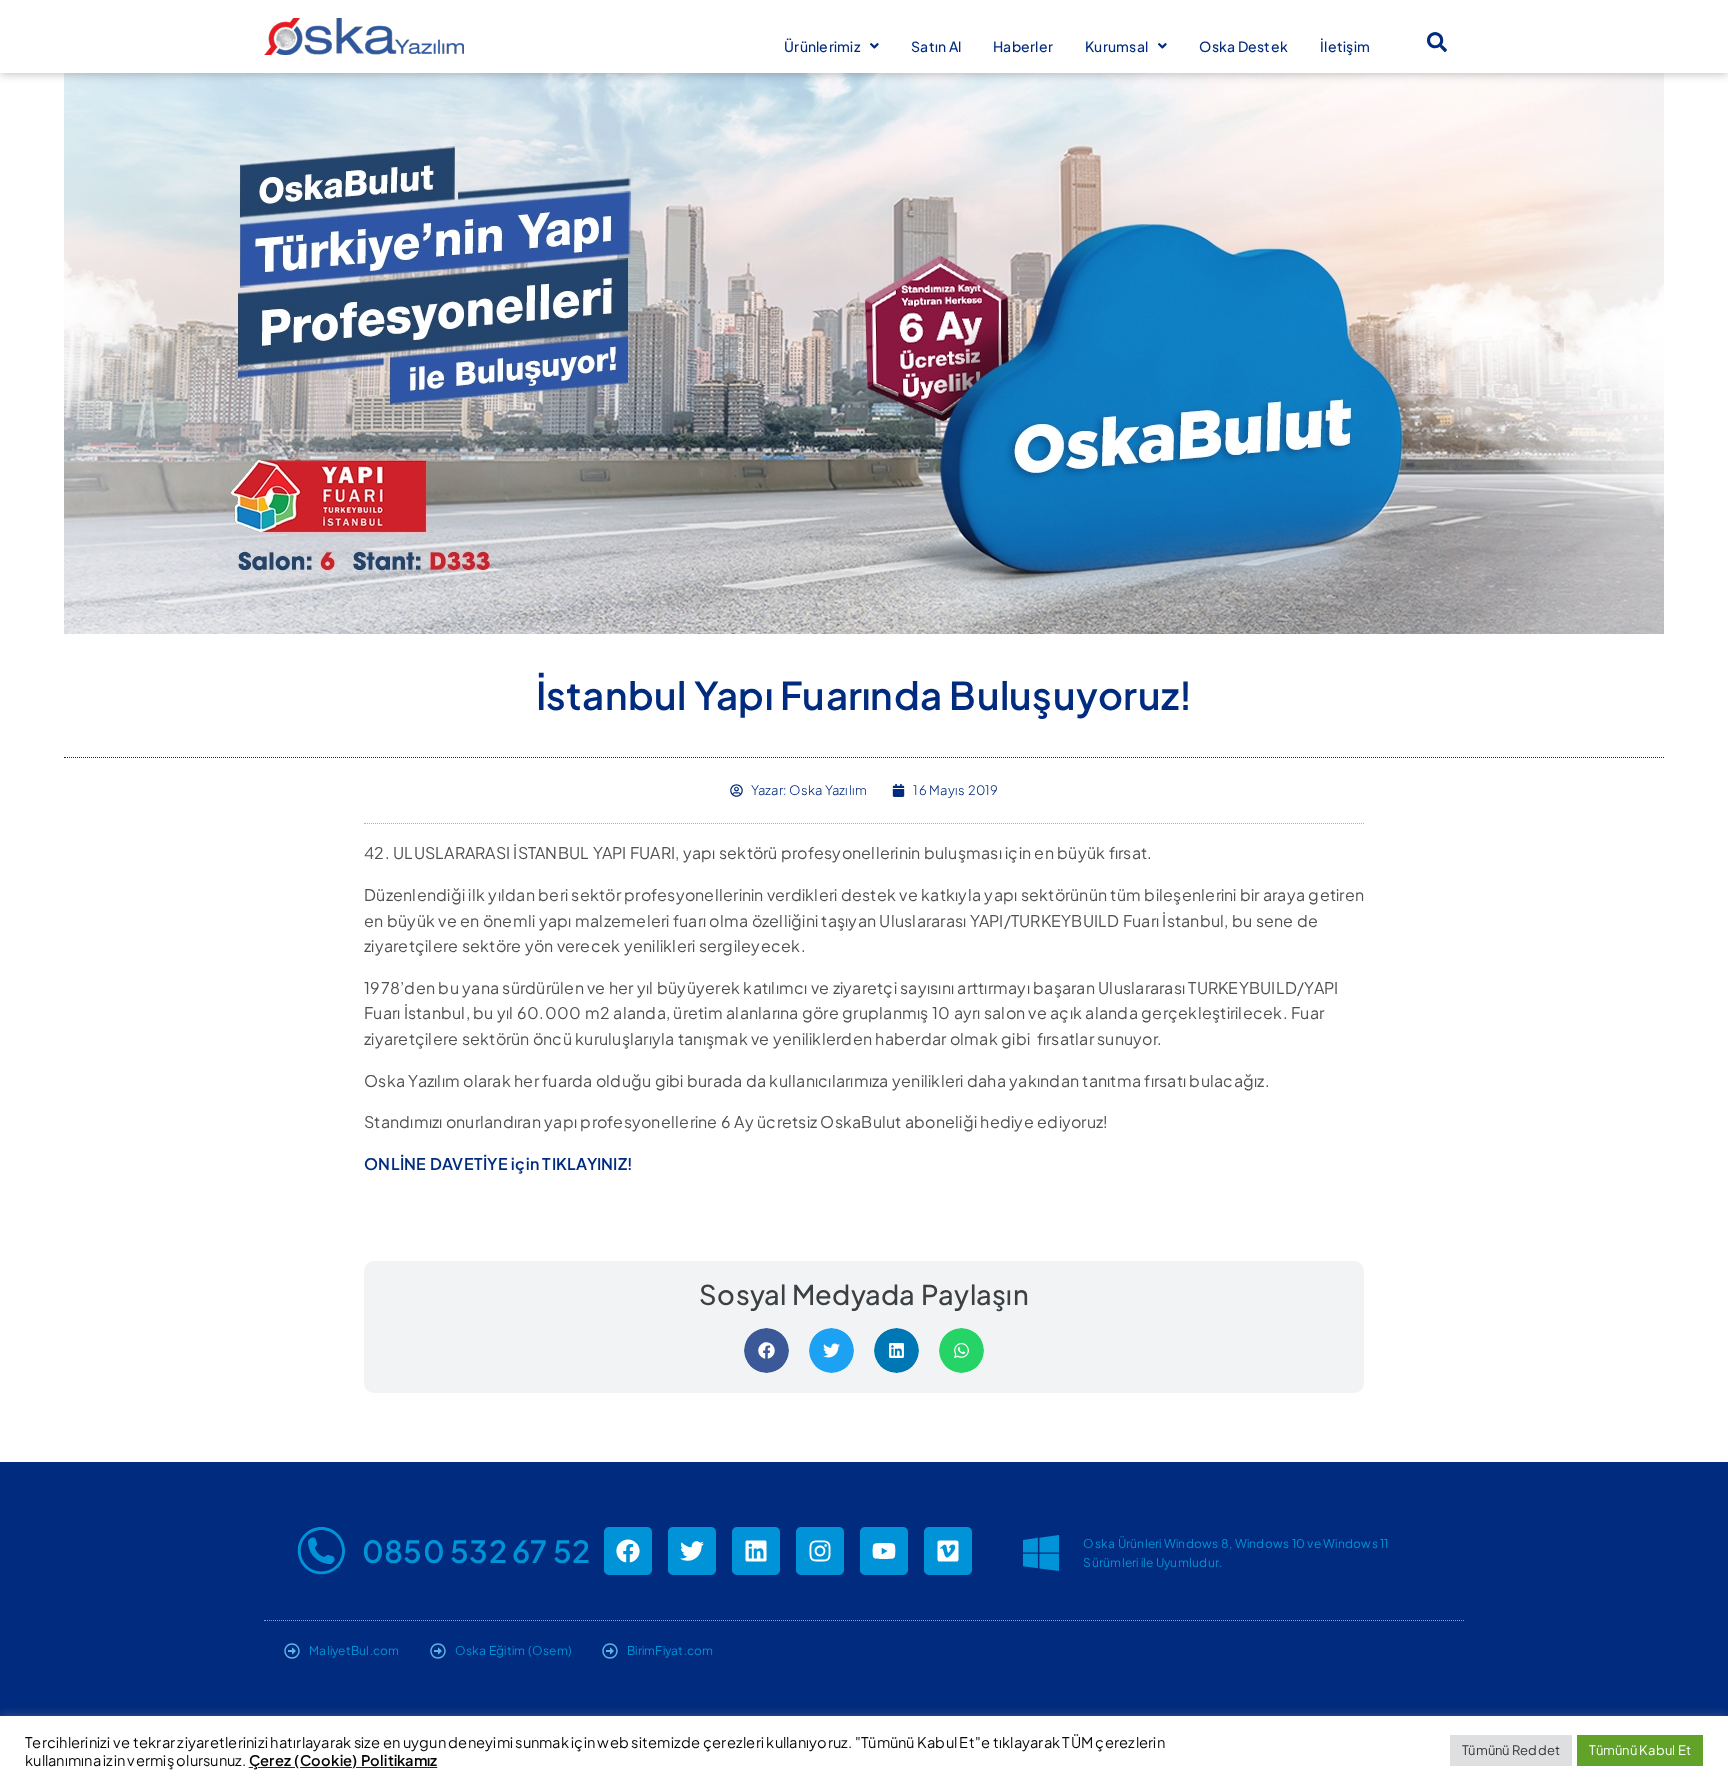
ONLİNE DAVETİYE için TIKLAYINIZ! (498, 1163)
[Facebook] (628, 1551)
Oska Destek (1243, 46)
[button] (1437, 42)
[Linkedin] (756, 1551)
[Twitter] (692, 1551)
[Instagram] (820, 1551)
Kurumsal (1116, 46)
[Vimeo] (948, 1551)
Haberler (1023, 46)
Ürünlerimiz (822, 46)
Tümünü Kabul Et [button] (1640, 1750)
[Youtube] (884, 1551)
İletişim (1345, 46)
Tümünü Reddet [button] (1511, 1750)
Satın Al (936, 46)
